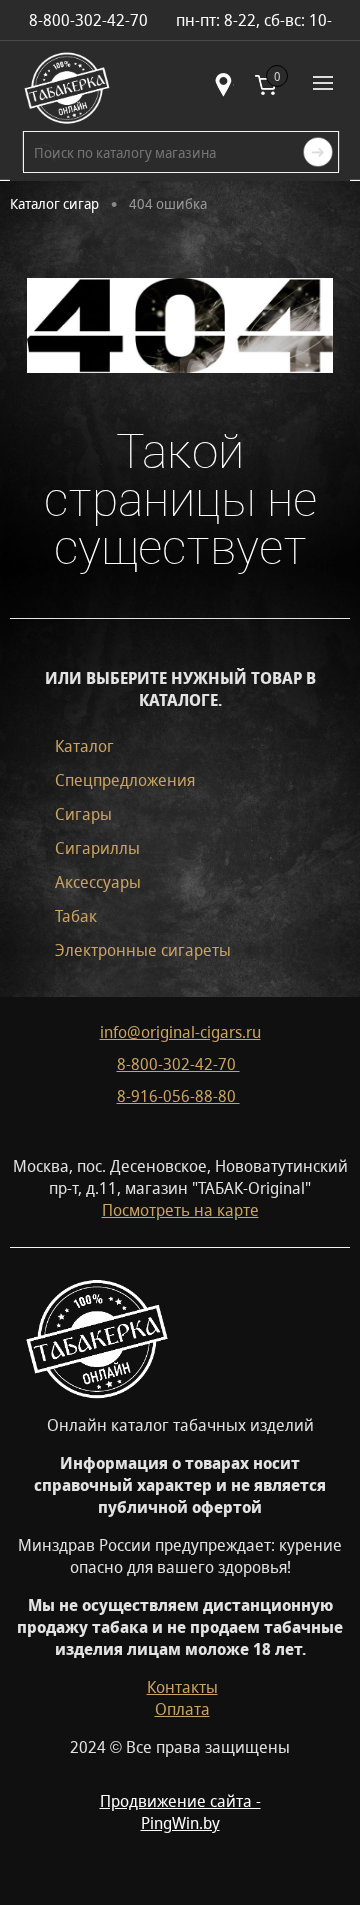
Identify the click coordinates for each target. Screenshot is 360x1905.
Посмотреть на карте (180, 1210)
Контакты (182, 1687)
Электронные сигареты (143, 950)
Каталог (84, 746)
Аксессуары (98, 882)
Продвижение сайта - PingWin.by (180, 1812)
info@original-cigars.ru (180, 1032)
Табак (76, 916)
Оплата (182, 1709)
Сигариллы (97, 848)
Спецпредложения (125, 780)
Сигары (83, 814)
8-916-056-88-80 (178, 1096)
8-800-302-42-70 (178, 1064)
